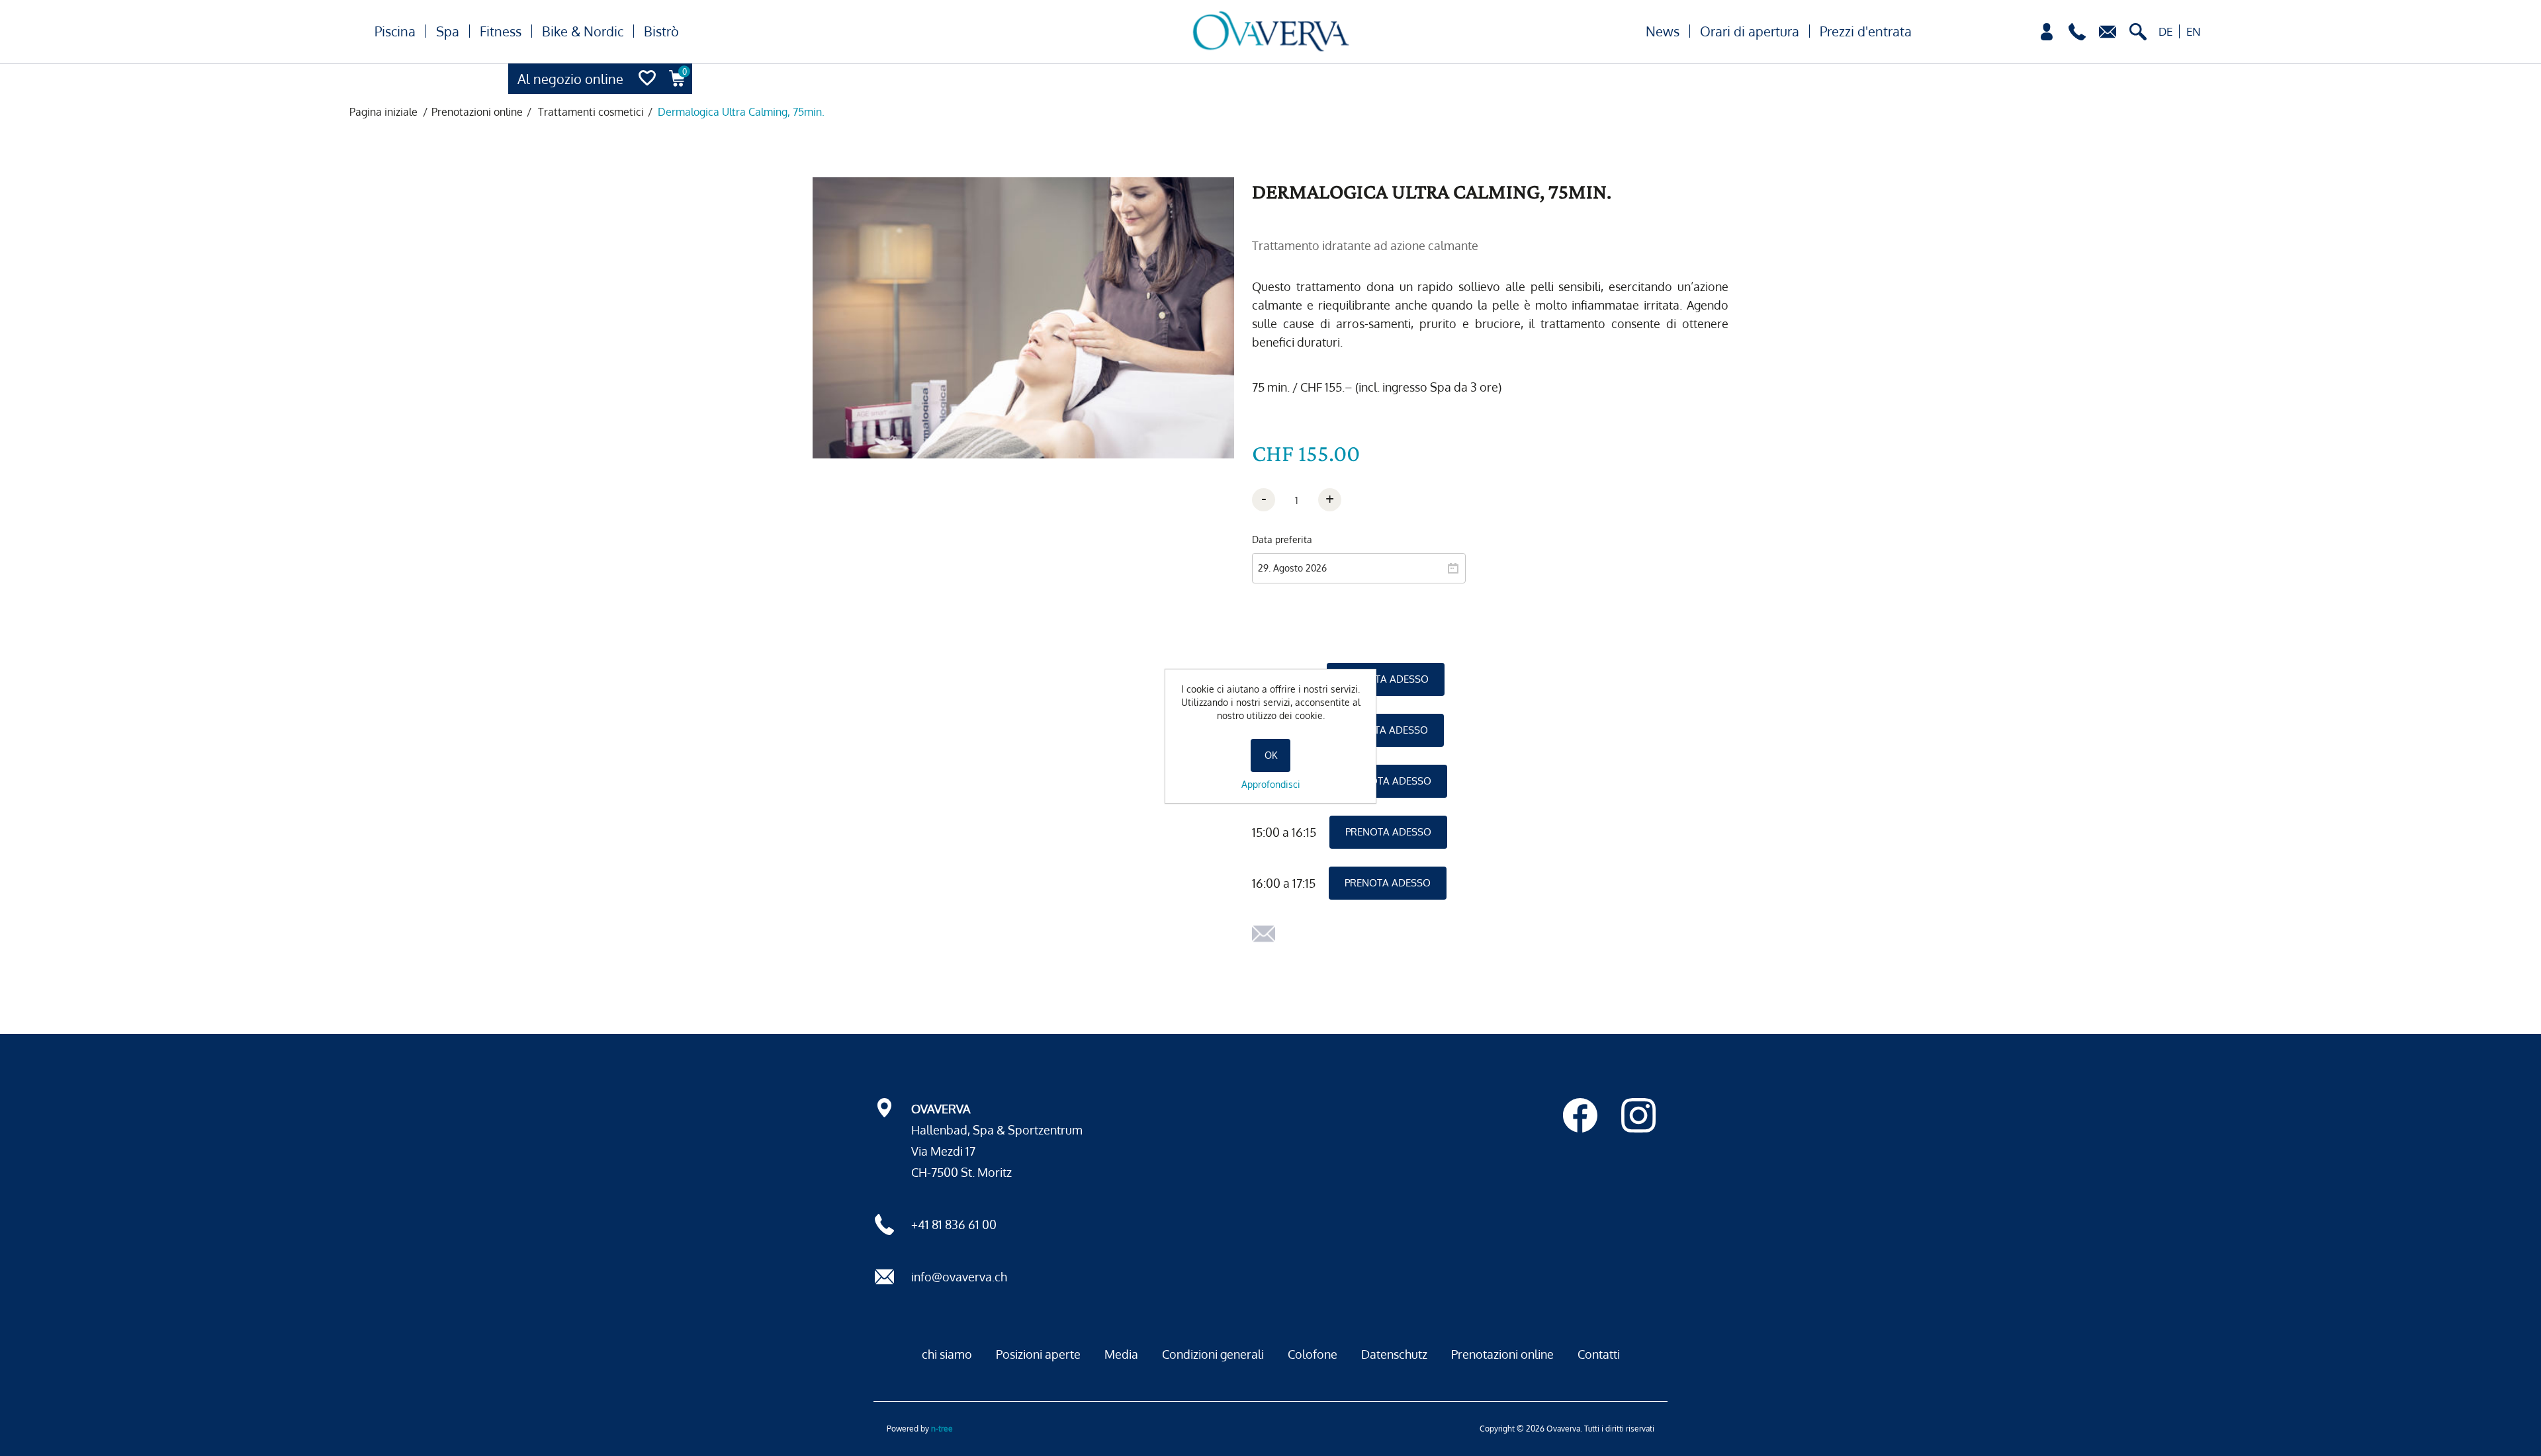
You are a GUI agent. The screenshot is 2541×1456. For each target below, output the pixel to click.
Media (1121, 1354)
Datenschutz (1394, 1354)
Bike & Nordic (583, 31)
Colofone (1313, 1354)
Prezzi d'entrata (1866, 31)
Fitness (501, 31)
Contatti (1599, 1354)
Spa (448, 31)
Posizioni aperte (1038, 1354)
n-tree (942, 1429)
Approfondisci (1271, 784)
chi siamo (947, 1354)
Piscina (395, 31)
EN (2194, 31)
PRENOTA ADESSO (1386, 679)
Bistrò (661, 31)
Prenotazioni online (1502, 1354)
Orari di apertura (1750, 31)
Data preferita (1282, 539)
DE (2165, 31)
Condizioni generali (1213, 1354)
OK (1271, 755)
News (1663, 31)
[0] (678, 90)
